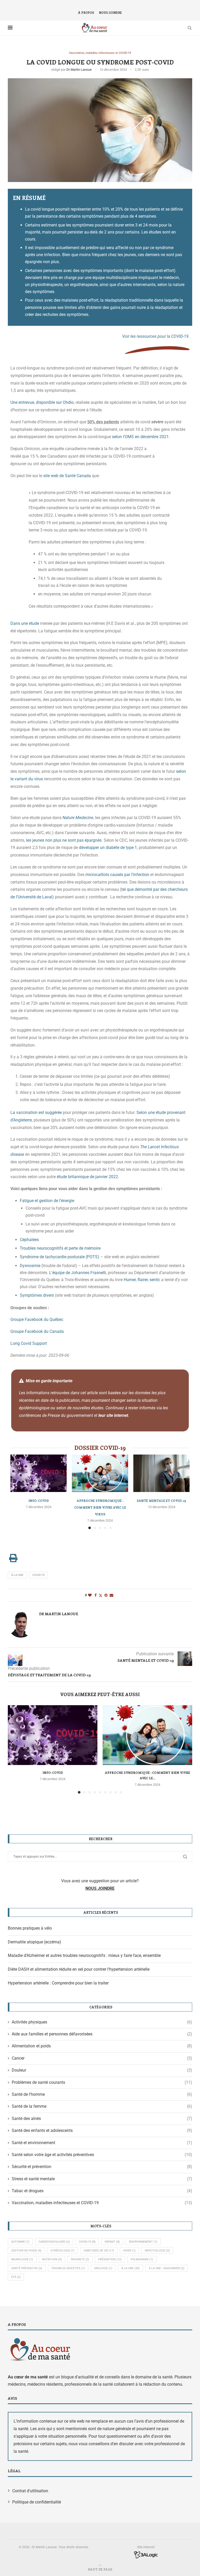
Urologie (103, 2268)
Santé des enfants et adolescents (102, 2130)
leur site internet (113, 1415)
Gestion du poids (26, 2251)
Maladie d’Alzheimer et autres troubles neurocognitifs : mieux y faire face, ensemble (84, 1955)
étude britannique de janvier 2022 (87, 1177)
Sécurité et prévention (102, 2167)
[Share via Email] (111, 1595)
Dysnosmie (30, 1266)
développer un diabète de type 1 (108, 848)
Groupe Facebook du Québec (37, 1319)
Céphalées (29, 1240)
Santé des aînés (102, 2118)
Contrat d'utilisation (30, 2491)
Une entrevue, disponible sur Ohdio (42, 402)
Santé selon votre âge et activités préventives (102, 2155)
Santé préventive (27, 2268)
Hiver (129, 2251)
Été (16, 2277)
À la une (17, 1575)
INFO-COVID (39, 1501)
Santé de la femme (102, 2106)
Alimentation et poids (102, 2046)
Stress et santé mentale (102, 2179)
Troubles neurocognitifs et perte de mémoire (60, 1248)
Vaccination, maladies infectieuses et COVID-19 (102, 2203)
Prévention (110, 2259)
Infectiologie (157, 2251)
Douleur (102, 2070)
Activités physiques (102, 2022)
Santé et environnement (102, 2143)
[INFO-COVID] (39, 1473)
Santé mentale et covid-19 (161, 1501)
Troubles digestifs (68, 2268)
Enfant (112, 2242)
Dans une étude (25, 623)
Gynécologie (63, 2251)
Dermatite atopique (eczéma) (35, 1942)
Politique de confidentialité (37, 2502)
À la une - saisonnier (167, 2268)
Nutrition (52, 2259)
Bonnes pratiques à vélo (30, 1928)
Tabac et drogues (102, 2191)
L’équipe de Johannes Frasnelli (78, 1273)
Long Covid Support (29, 1343)
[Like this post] (90, 1595)
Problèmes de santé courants (102, 2082)
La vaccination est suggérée (36, 1112)
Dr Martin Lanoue (79, 70)
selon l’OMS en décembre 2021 (140, 437)
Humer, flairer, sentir (142, 1280)
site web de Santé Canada (67, 476)
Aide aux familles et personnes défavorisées (102, 2034)
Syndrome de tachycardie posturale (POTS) (60, 1257)
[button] (15, 1749)
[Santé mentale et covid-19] (161, 1473)
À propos (86, 13)
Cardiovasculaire (54, 2242)
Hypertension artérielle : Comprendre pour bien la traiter (58, 1983)
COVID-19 (38, 1575)
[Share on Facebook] (96, 1595)
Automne (20, 2242)
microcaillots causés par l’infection (117, 875)
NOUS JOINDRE (100, 1888)
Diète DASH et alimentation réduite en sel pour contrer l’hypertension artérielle (79, 1969)
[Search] (190, 28)
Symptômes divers (37, 1295)
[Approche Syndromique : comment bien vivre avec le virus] (100, 1473)
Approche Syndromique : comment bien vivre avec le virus (100, 1507)
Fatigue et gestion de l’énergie (47, 1201)
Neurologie (22, 2259)
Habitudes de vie (99, 2251)
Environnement (143, 2242)
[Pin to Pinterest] (106, 1595)
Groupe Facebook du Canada (37, 1331)
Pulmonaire (142, 2259)
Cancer (102, 2058)
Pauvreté (80, 2259)
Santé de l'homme (102, 2094)
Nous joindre (110, 13)
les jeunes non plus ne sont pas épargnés (64, 840)
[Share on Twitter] (101, 1595)
